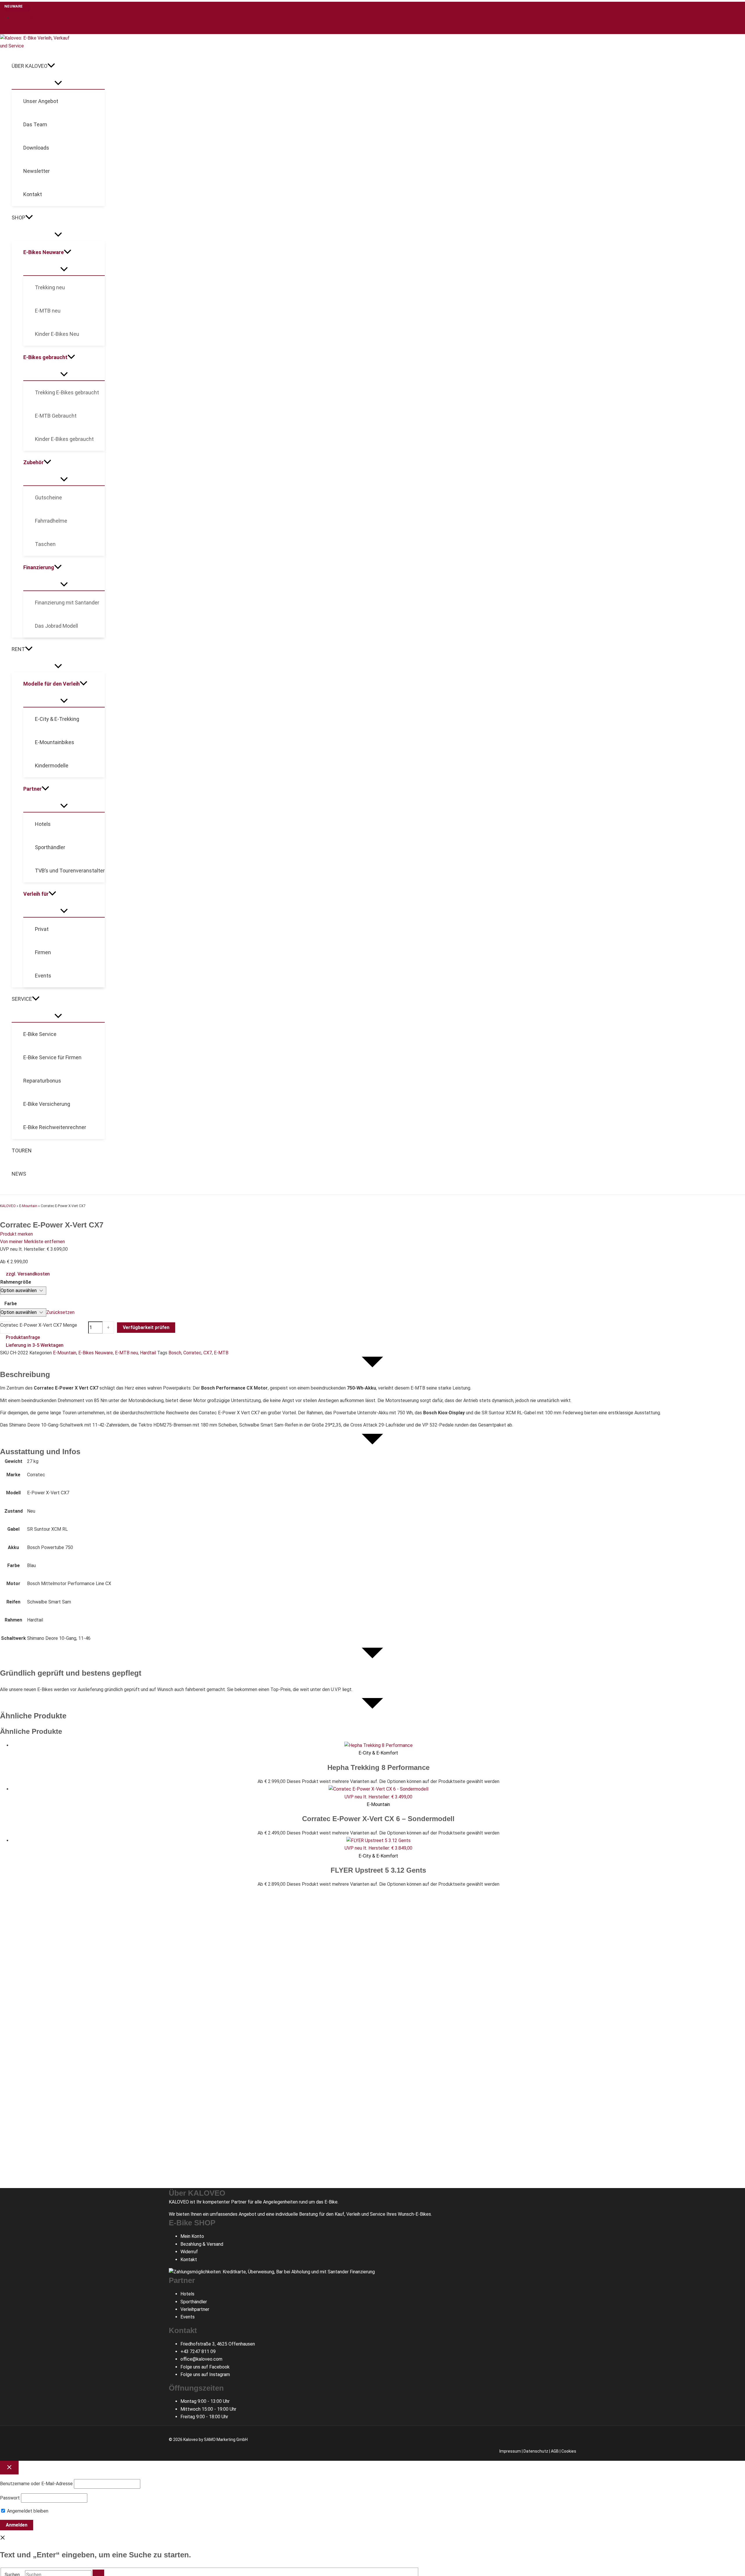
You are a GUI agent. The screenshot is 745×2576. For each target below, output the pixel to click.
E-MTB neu (126, 1353)
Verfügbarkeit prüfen (146, 1327)
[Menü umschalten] (58, 83)
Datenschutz (536, 2451)
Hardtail (148, 1353)
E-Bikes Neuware (96, 1353)
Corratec (192, 1353)
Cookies (569, 2451)
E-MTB (221, 1353)
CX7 (208, 1353)
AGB (555, 2451)
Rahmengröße (16, 1282)
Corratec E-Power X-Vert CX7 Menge (39, 1325)
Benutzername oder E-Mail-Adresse (36, 2484)
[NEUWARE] (378, 1745)
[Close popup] (9, 2468)
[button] (51, 66)
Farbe (11, 1304)
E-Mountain (28, 1206)
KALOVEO (8, 1206)
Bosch (175, 1353)
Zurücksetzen (60, 1312)
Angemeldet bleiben (27, 2511)
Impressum (510, 2451)
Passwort (10, 2498)
